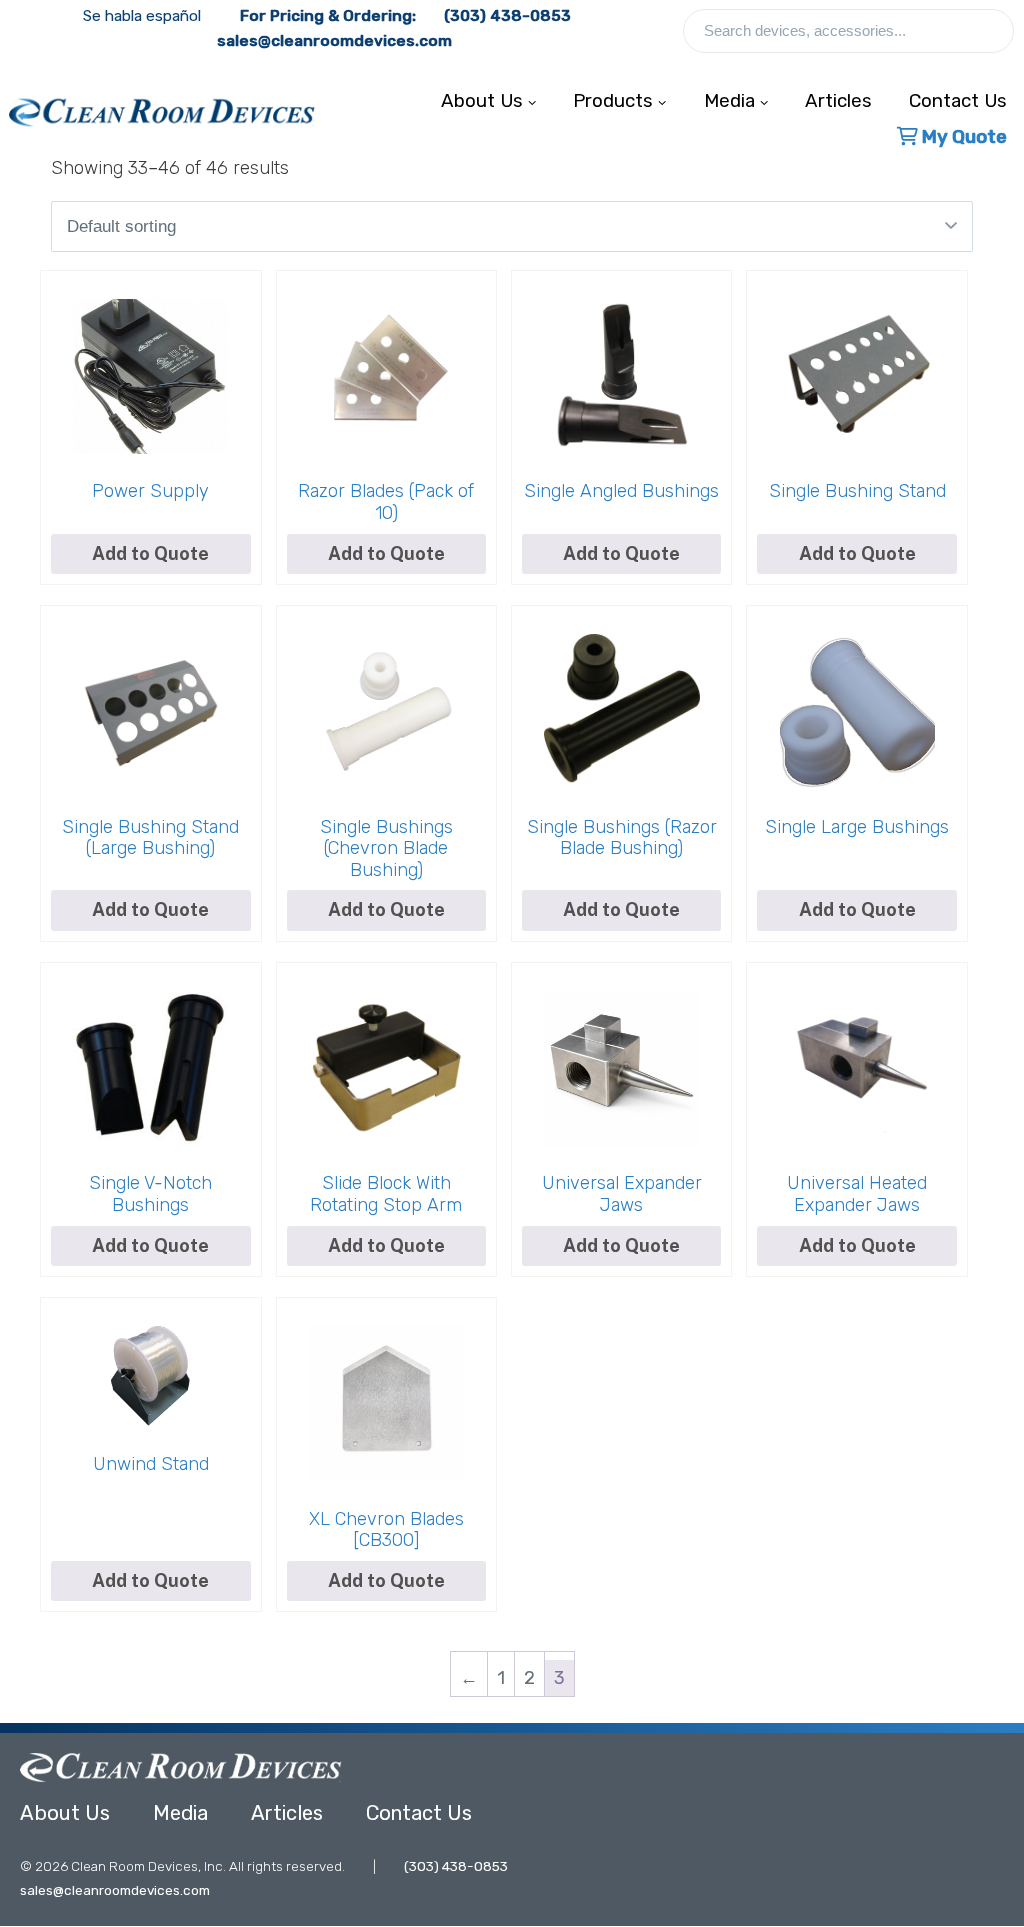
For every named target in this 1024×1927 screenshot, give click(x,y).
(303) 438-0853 (507, 16)
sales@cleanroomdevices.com (334, 41)
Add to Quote (621, 553)
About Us (65, 1813)
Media (180, 1813)
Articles (838, 96)
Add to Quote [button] (150, 553)
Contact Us (419, 1813)
